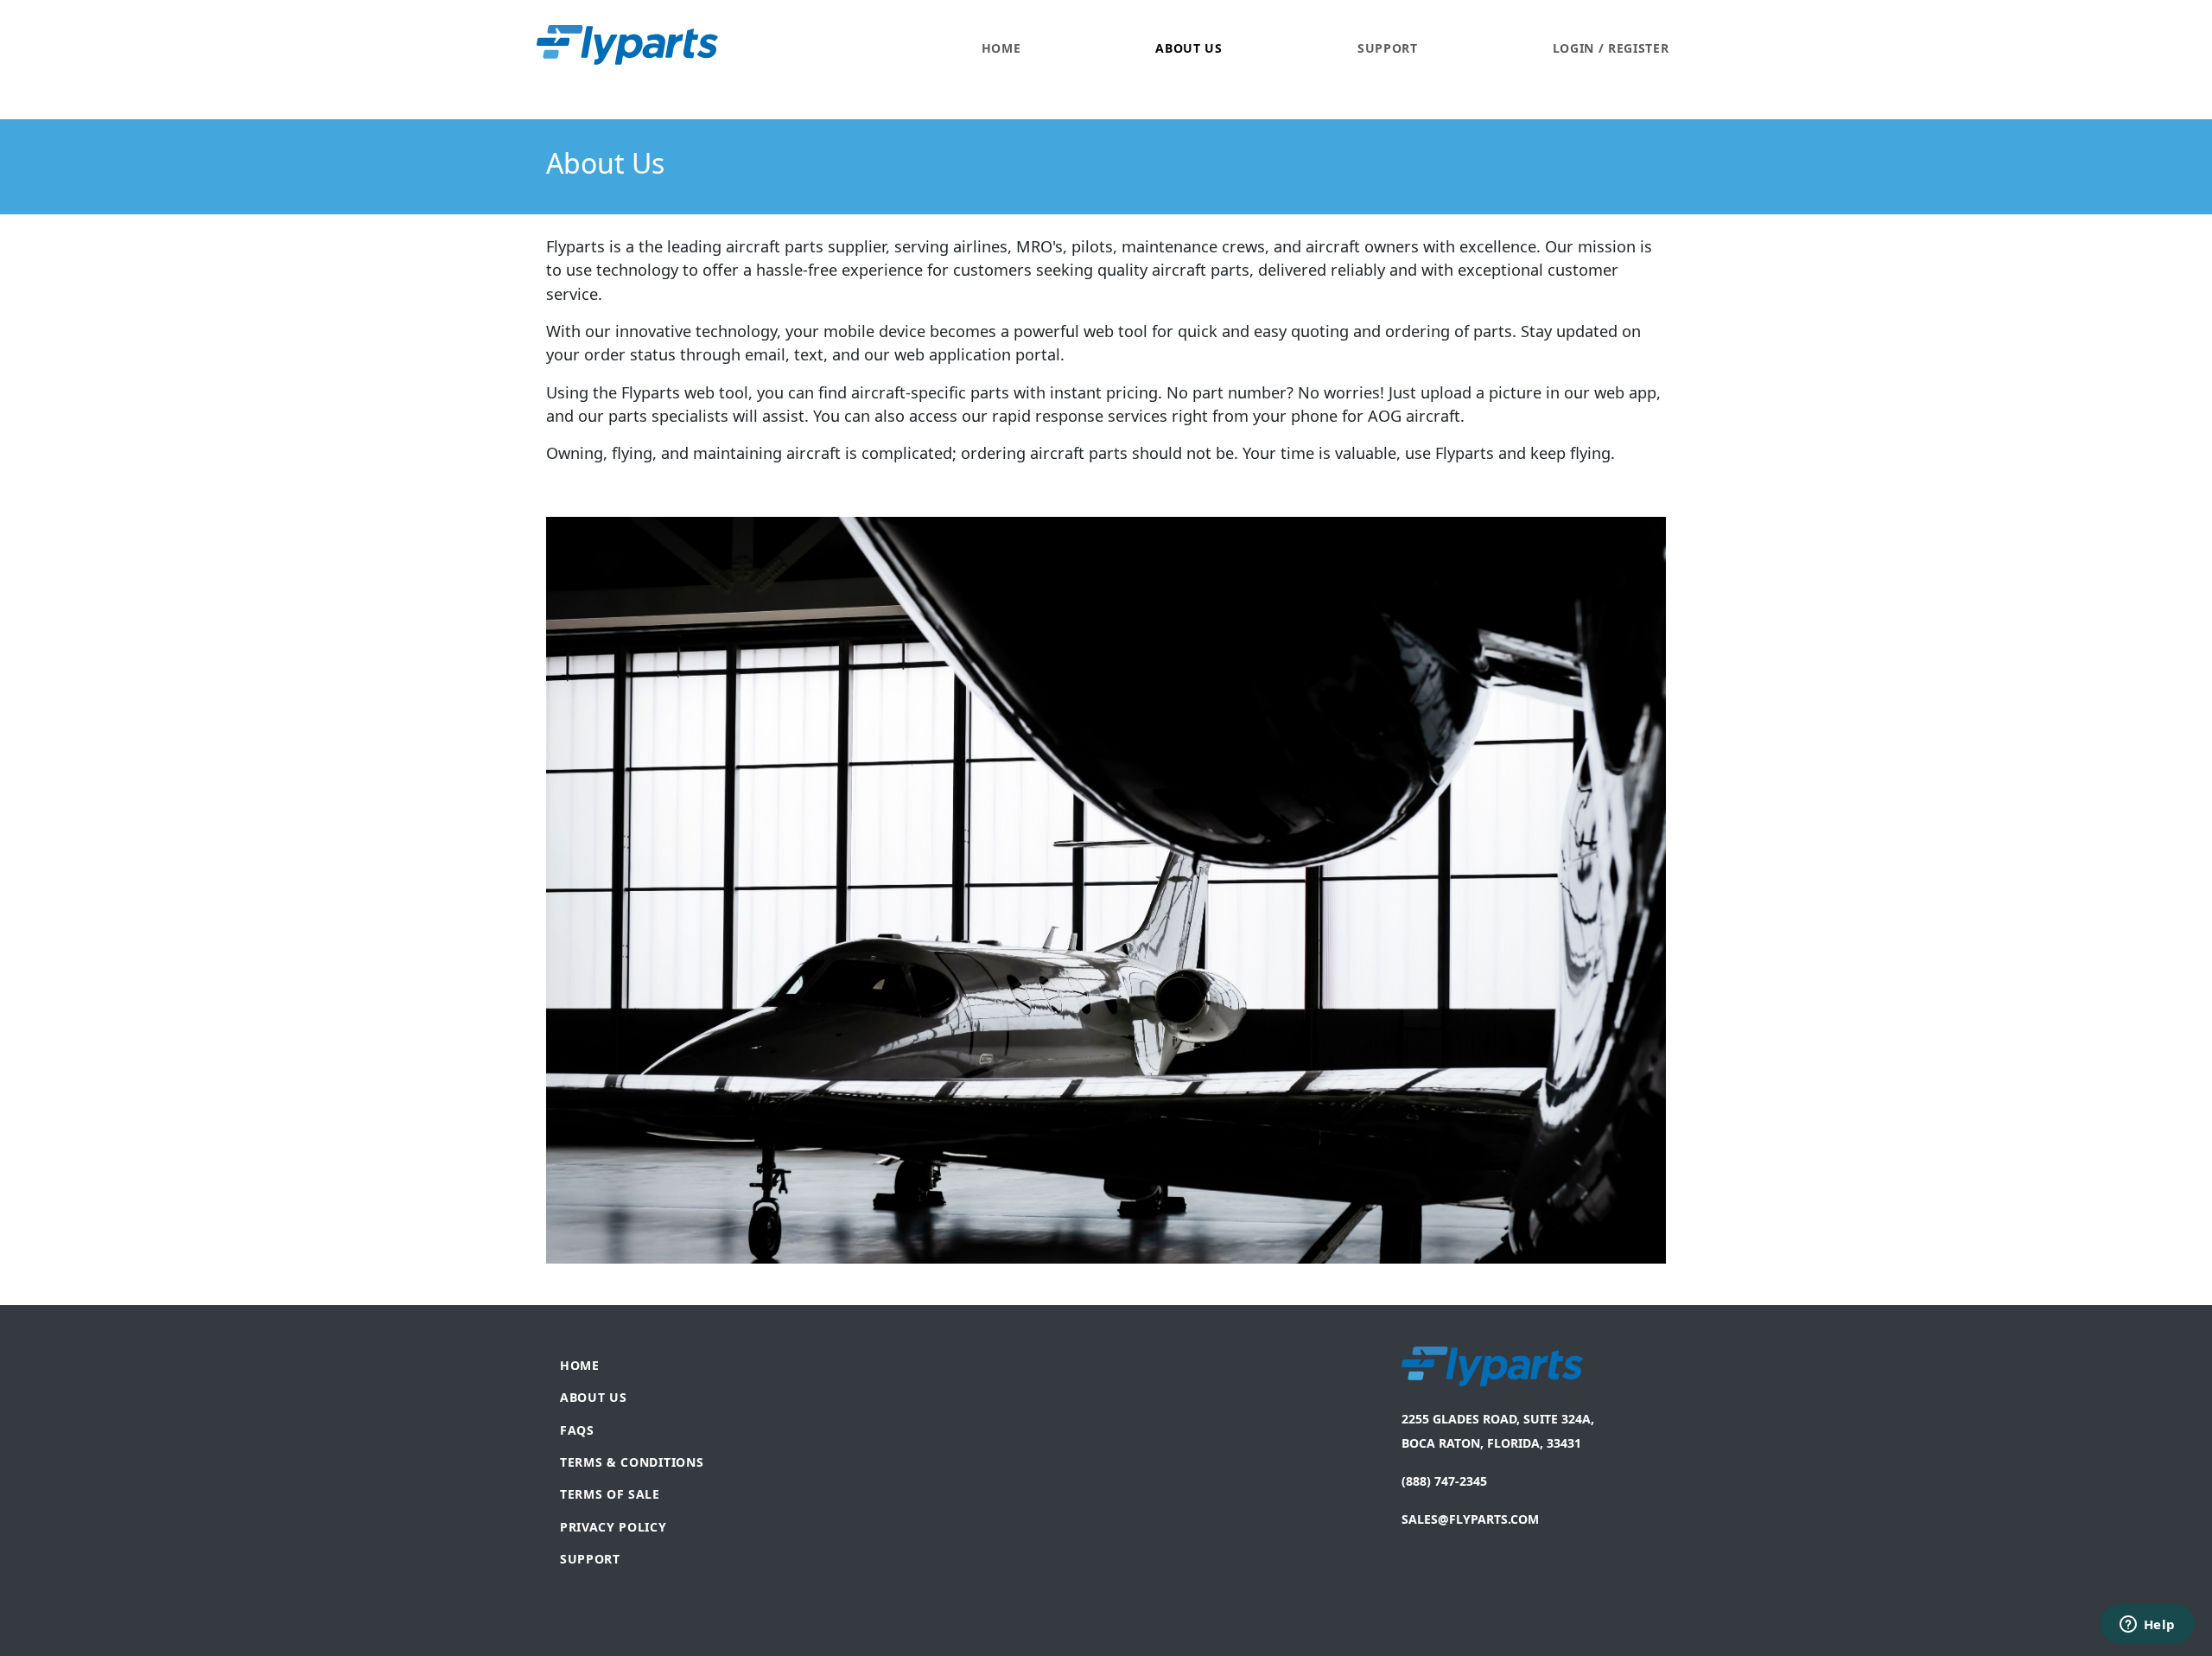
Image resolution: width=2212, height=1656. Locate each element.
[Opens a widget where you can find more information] (2147, 1626)
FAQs (577, 1430)
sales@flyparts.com (1470, 1519)
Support (1388, 48)
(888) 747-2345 (1621, 110)
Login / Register (1611, 48)
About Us (1189, 48)
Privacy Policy (613, 1527)
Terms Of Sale (610, 1494)
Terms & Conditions (632, 1462)
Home (1001, 48)
